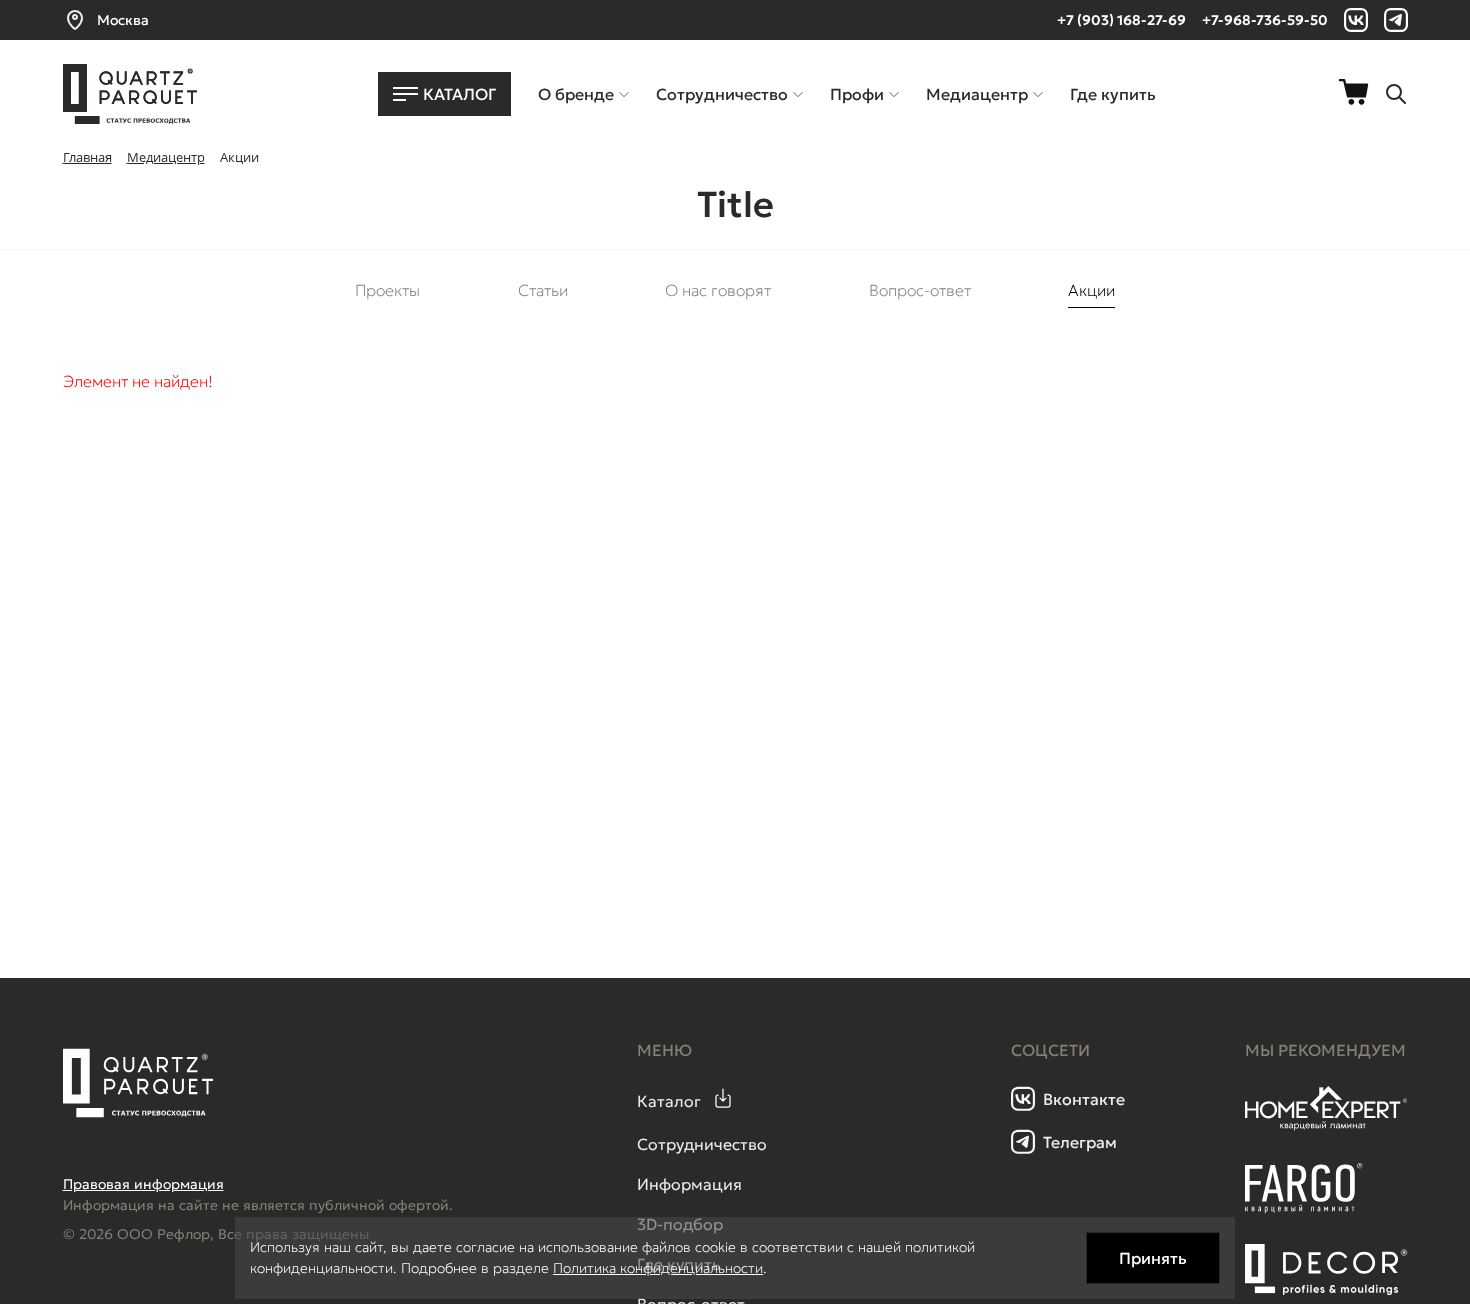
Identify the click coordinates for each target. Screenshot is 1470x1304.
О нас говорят (718, 290)
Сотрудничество (702, 1144)
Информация (689, 1184)
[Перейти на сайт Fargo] (1304, 1208)
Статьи (543, 290)
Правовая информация (143, 1184)
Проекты (387, 290)
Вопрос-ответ (920, 290)
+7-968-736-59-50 (1265, 20)
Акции (1091, 290)
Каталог (669, 1101)
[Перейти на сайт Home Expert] (1326, 1127)
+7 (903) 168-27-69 (1121, 20)
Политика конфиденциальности (658, 1268)
